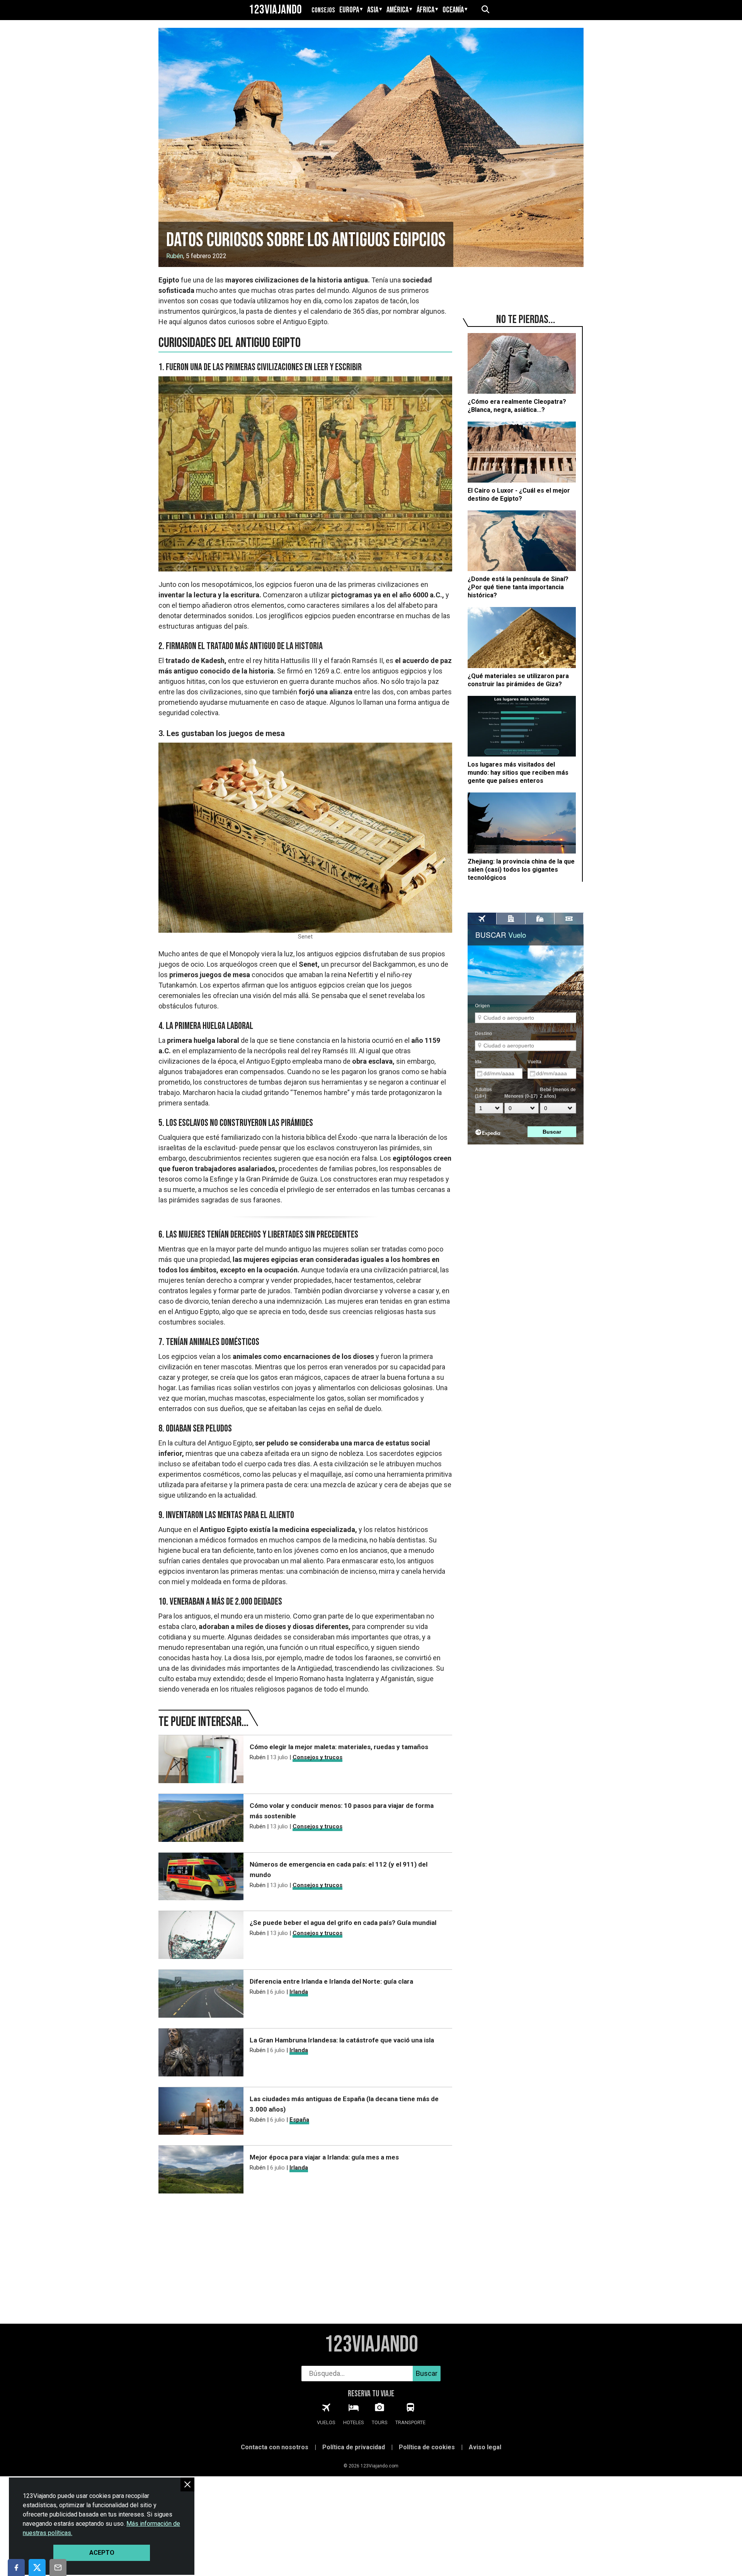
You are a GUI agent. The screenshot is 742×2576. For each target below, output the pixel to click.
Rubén (175, 256)
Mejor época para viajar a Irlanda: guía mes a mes (324, 2157)
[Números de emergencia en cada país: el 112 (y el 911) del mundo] (201, 1878)
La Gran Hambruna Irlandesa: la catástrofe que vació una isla (342, 2040)
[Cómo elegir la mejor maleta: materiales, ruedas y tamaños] (201, 1761)
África (425, 10)
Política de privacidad (354, 2447)
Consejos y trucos (317, 1757)
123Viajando (276, 10)
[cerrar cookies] (187, 2484)
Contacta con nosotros (275, 2447)
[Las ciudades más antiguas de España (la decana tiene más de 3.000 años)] (201, 2113)
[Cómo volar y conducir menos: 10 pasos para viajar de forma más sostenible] (201, 1819)
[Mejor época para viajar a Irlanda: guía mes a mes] (201, 2171)
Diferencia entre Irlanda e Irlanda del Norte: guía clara (331, 1981)
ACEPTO (102, 2553)
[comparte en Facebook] (16, 2567)
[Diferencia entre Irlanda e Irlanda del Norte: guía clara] (201, 1995)
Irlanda (299, 1992)
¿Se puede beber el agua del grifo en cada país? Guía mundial (343, 1923)
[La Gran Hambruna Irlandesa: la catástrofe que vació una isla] (201, 2054)
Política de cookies (427, 2447)
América (397, 10)
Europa (349, 10)
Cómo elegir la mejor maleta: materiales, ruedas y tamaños (339, 1747)
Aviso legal (485, 2447)
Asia (373, 10)
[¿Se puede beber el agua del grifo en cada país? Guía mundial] (201, 1936)
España (299, 2120)
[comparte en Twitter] (37, 2567)
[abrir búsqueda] (485, 10)
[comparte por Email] (58, 2567)
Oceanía (453, 10)
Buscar (427, 2373)
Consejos (323, 10)
